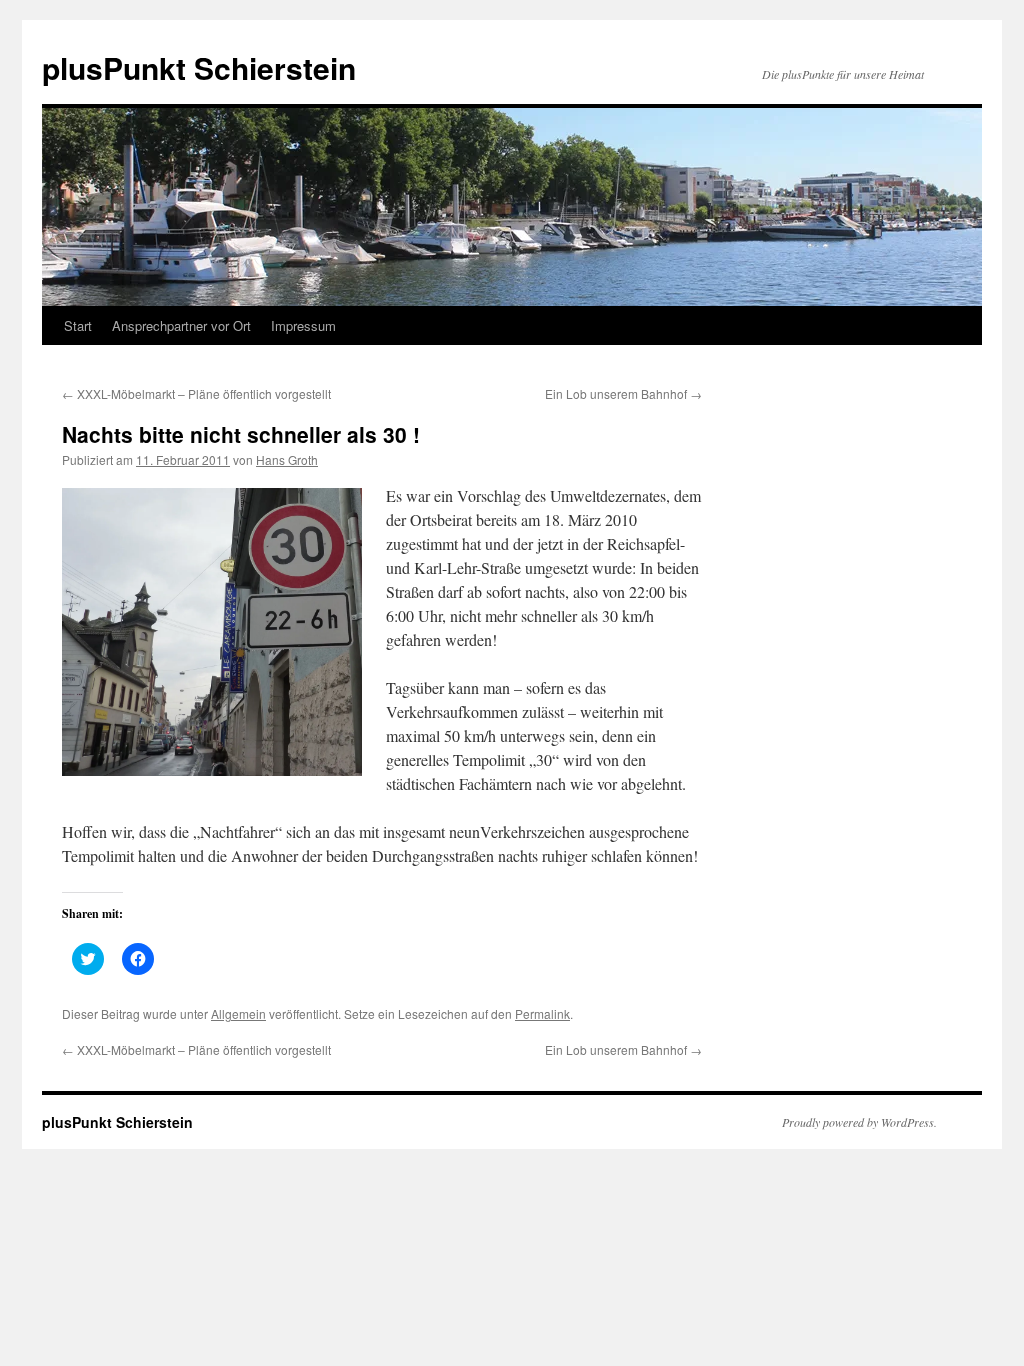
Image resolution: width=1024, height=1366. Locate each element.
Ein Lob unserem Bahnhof (623, 393)
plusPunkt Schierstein (199, 67)
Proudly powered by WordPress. (859, 1122)
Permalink (542, 1013)
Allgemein (238, 1013)
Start (78, 325)
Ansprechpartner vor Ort (181, 325)
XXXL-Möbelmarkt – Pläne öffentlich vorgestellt (196, 393)
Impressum (303, 325)
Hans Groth (287, 459)
